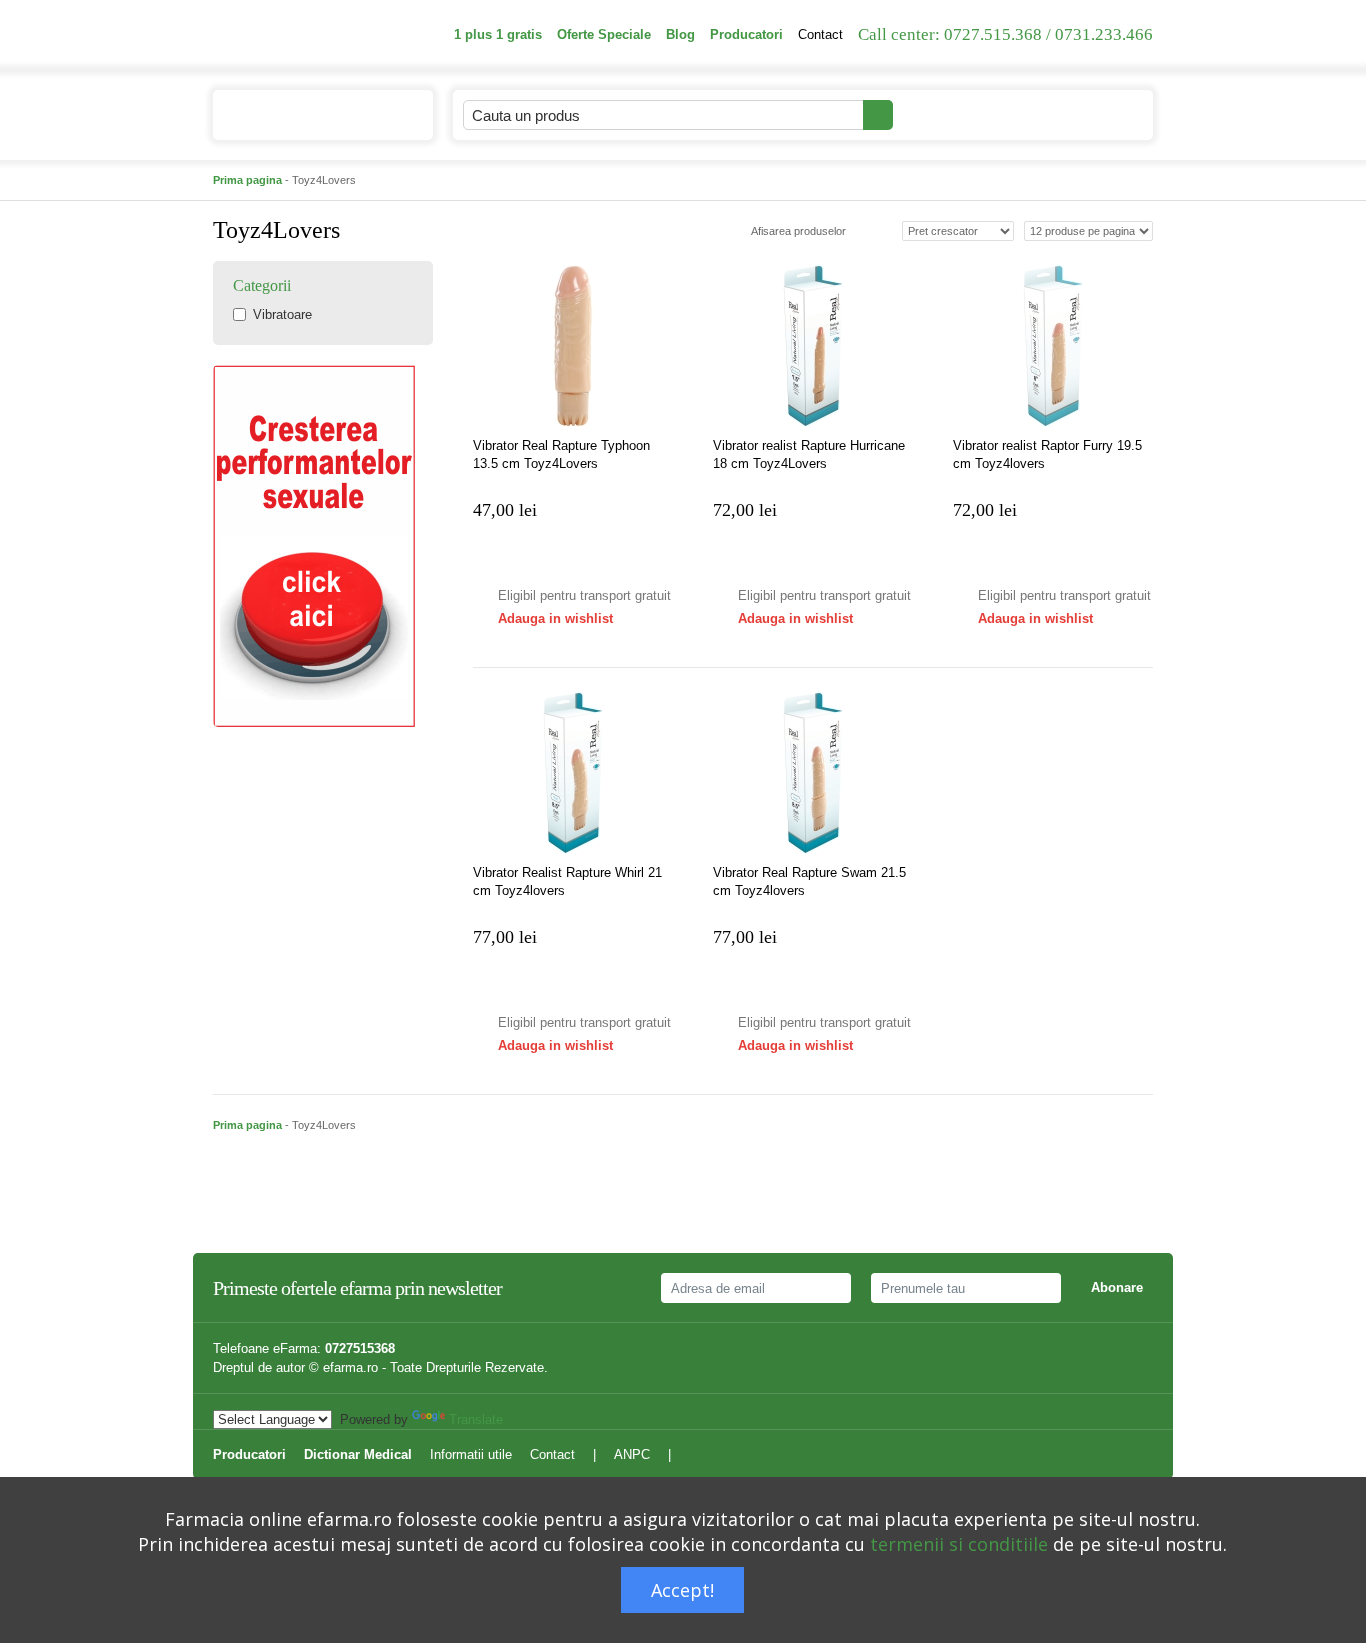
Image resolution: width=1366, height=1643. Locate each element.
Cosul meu (1071, 114)
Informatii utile (471, 1454)
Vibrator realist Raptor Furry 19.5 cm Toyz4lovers (1047, 454)
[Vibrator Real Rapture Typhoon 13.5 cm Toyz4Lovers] (573, 346)
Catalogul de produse (308, 115)
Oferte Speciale (604, 34)
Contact (820, 34)
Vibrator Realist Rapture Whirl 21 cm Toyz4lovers (567, 881)
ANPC (632, 1454)
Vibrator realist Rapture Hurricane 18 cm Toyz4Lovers (809, 454)
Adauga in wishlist (555, 618)
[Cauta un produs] (878, 115)
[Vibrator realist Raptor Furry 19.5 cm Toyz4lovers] (1053, 346)
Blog (680, 34)
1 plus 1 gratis (498, 34)
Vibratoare (282, 314)
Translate (476, 1419)
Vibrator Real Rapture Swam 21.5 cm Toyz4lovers (809, 881)
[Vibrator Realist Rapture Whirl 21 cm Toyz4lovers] (573, 773)
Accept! (682, 1590)
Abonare (1117, 1287)
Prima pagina (247, 180)
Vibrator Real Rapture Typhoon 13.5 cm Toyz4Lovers (561, 454)
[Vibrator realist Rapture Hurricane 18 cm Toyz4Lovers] (813, 346)
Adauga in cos (533, 556)
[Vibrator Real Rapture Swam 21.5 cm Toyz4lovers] (813, 773)
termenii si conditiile (959, 1544)
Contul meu (949, 114)
